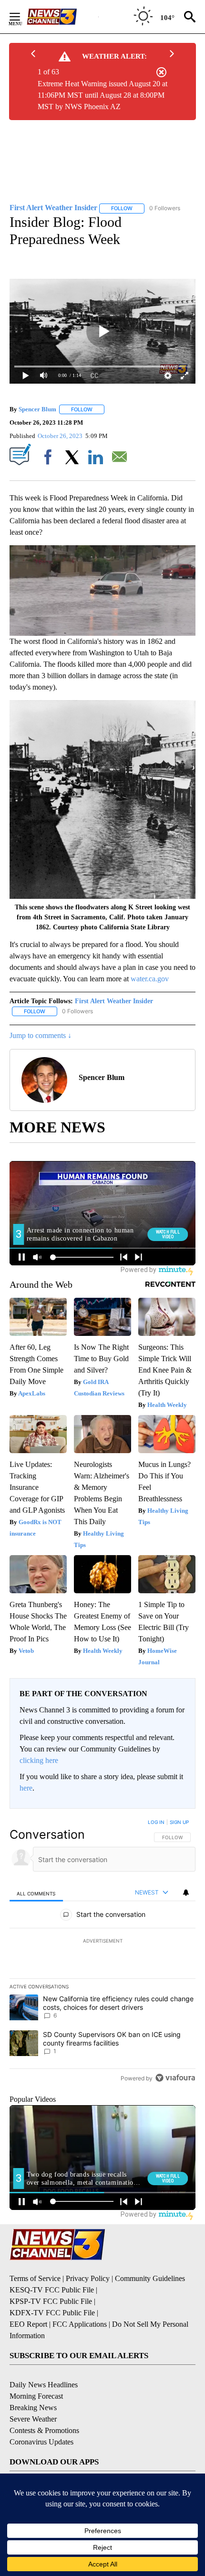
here (26, 1788)
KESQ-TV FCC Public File (52, 2290)
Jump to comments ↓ (41, 1035)
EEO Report (28, 2324)
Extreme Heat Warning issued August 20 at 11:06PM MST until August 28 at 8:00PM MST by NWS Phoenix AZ (102, 95)
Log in (156, 1822)
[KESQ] (62, 17)
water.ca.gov (150, 979)
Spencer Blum (37, 409)
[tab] (36, 1893)
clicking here (39, 1760)
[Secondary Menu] (22, 17)
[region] (102, 1952)
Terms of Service (35, 2278)
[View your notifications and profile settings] (186, 1893)
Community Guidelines (150, 2278)
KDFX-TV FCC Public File (52, 2313)
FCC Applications (80, 2324)
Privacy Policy (88, 2278)
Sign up (179, 1822)
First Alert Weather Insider (114, 1001)
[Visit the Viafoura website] (175, 2078)
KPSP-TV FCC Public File (51, 2301)
